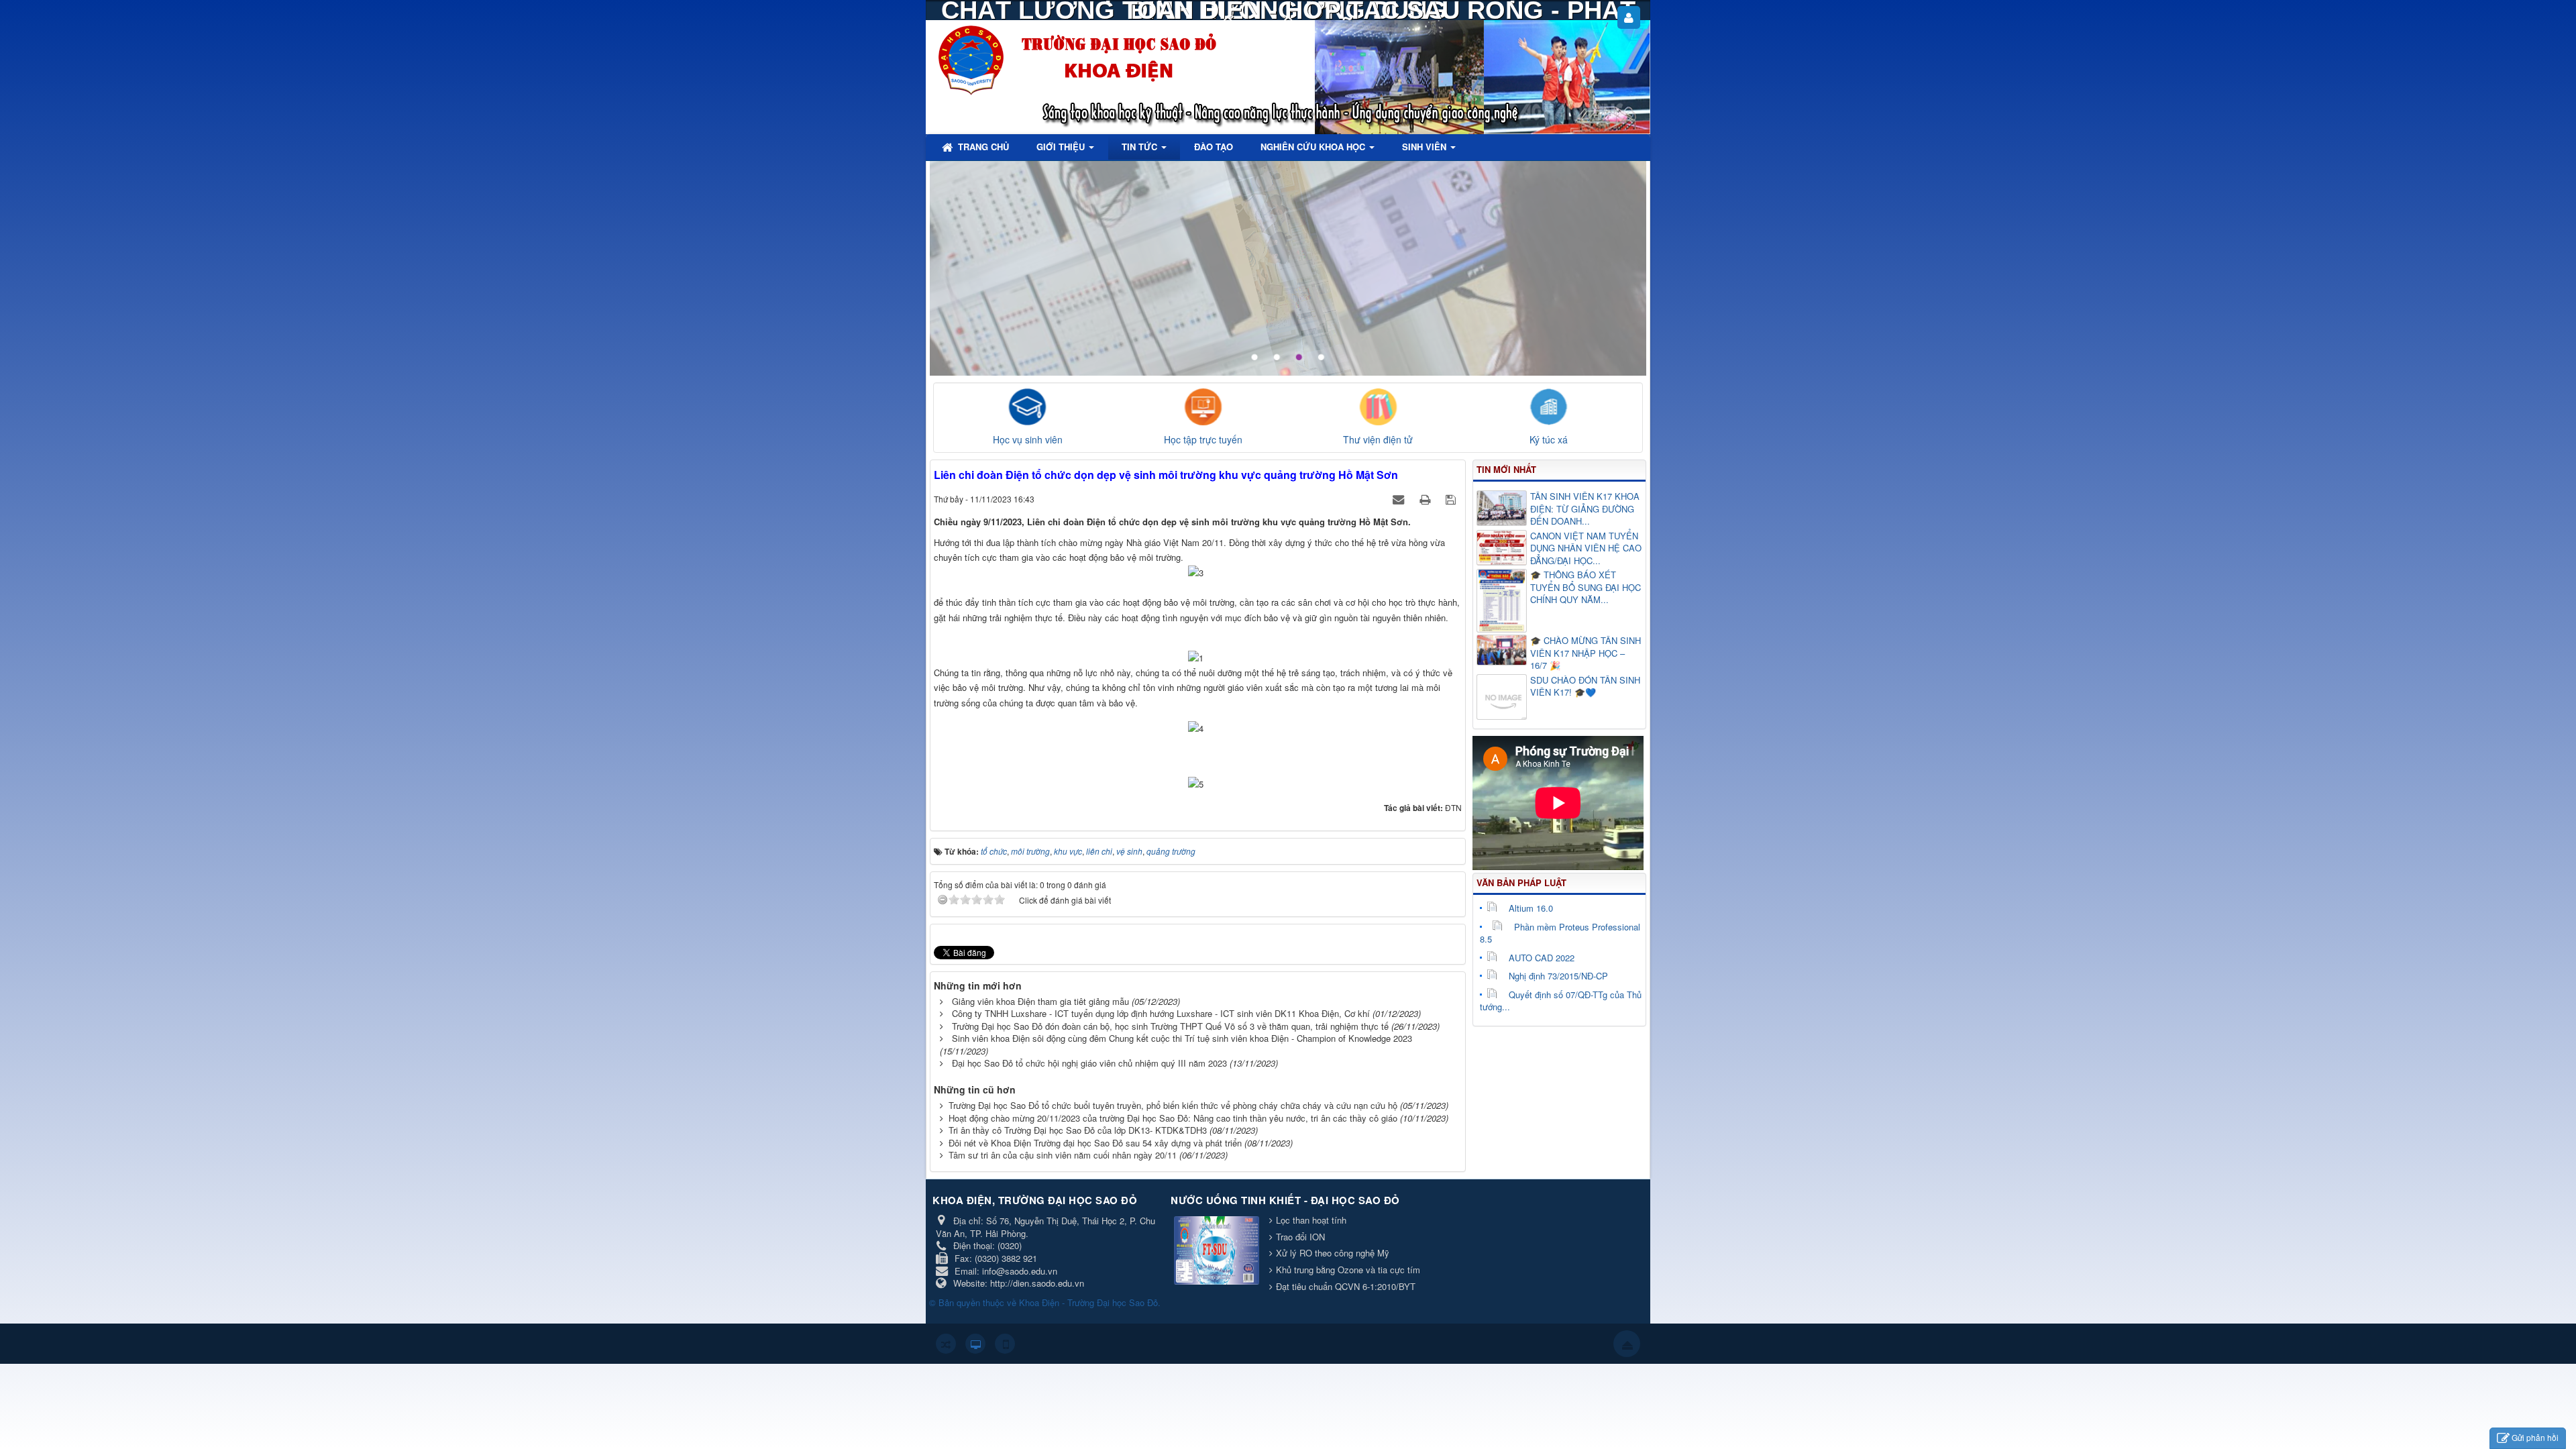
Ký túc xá (1549, 439)
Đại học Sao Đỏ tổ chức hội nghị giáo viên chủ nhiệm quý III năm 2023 (1089, 1063)
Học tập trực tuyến (1203, 439)
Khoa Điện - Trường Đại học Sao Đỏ (1088, 1302)
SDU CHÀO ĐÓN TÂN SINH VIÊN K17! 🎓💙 (1585, 687)
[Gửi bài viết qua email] (1400, 499)
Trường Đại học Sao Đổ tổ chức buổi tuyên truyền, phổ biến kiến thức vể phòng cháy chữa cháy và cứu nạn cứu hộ (1173, 1105)
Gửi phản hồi (2535, 1437)
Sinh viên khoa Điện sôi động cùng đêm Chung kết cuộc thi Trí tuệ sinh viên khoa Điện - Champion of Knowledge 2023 (1182, 1038)
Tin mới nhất (1506, 469)
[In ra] (1426, 499)
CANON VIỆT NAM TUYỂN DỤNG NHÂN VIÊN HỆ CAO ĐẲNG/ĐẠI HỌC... (1586, 548)
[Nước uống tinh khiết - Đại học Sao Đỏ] (1218, 1251)
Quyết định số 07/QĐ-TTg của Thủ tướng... (1561, 1001)
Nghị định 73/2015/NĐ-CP (1558, 976)
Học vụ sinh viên (1028, 439)
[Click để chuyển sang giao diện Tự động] (946, 1344)
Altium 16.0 (1531, 908)
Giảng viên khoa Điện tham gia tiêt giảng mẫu (1040, 1001)
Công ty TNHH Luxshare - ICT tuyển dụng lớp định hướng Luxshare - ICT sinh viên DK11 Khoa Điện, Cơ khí (1161, 1013)
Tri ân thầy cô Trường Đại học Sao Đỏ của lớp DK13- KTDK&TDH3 (1078, 1130)
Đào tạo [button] (1214, 147)
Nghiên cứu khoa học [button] (1314, 147)
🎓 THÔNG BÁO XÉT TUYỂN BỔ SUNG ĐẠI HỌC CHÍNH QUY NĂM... (1586, 587)
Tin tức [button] (1141, 147)
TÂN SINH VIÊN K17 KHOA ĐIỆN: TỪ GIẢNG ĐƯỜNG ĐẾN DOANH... (1585, 509)
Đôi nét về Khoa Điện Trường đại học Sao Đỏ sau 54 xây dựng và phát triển (1095, 1143)
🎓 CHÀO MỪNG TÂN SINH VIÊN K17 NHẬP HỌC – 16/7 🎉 (1586, 653)
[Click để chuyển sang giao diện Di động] (1005, 1344)
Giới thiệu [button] (1062, 147)
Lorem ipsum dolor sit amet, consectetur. (1512, 194)
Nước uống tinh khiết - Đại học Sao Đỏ (1285, 1200)
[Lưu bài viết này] (1452, 499)
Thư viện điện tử (1378, 439)
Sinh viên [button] (1426, 147)
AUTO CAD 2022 (1542, 958)
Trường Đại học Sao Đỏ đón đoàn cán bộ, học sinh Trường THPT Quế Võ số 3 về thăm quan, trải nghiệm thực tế (1170, 1026)
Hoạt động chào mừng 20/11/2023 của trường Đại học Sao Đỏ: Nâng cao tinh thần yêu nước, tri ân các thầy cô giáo (1173, 1118)
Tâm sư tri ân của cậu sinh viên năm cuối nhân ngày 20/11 (1063, 1155)
